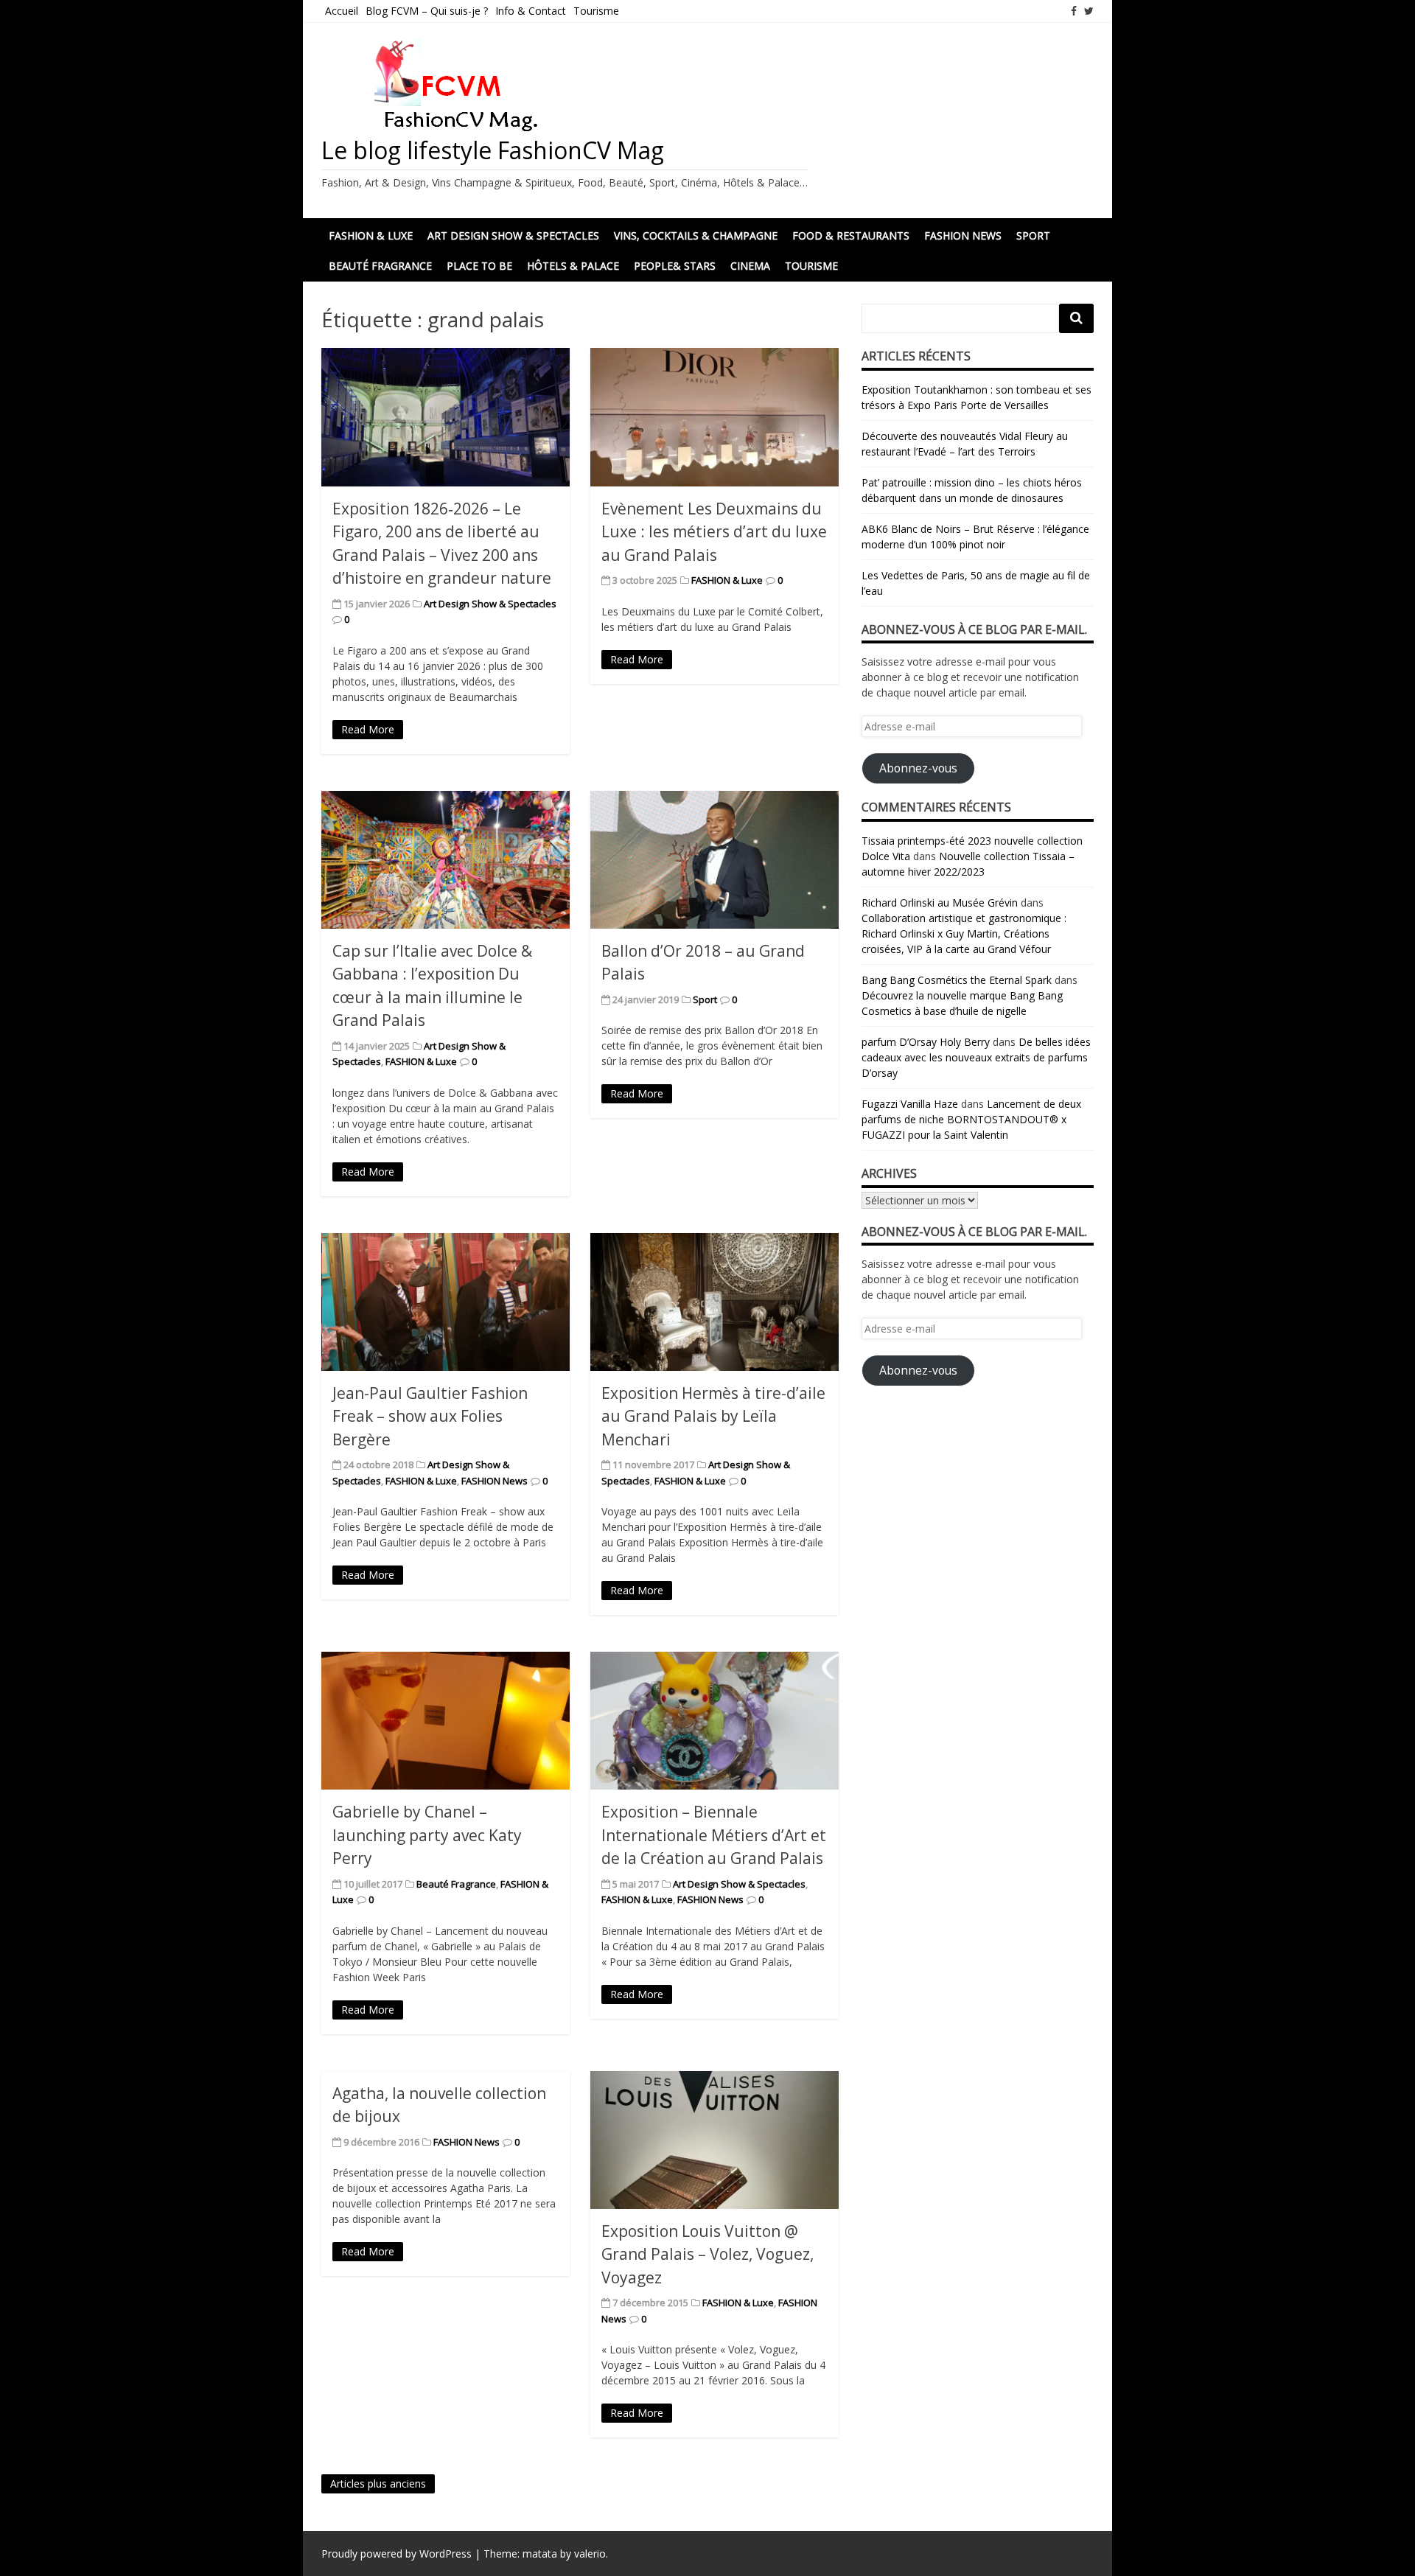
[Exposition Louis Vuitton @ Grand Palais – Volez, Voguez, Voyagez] (715, 2140)
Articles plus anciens (378, 2483)
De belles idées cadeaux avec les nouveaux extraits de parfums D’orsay (976, 1057)
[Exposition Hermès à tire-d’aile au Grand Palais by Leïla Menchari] (715, 1302)
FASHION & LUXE (371, 235)
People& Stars (675, 266)
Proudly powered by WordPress (396, 2554)
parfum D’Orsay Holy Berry (926, 1042)
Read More (368, 729)
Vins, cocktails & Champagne (696, 235)
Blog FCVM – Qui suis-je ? (427, 11)
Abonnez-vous (918, 768)
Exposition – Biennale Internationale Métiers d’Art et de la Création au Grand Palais (714, 1835)
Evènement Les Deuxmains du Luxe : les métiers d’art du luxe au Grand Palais (714, 532)
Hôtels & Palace (573, 266)
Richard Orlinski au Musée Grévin (940, 903)
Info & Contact (531, 11)
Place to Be (479, 266)
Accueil (342, 11)
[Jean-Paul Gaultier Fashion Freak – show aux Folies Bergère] (446, 1302)
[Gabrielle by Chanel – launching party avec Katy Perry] (446, 1721)
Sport (1033, 235)
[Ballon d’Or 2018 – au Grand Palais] (715, 860)
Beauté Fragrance (380, 266)
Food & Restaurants (851, 235)
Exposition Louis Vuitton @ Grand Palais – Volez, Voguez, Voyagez (707, 2254)
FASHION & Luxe (727, 580)
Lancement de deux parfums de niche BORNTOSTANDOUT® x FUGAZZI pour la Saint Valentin (971, 1119)
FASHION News (963, 235)
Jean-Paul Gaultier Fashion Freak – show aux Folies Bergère (430, 1416)
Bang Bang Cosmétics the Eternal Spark (957, 980)
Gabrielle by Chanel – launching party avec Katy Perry (427, 1835)
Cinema (750, 266)
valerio (590, 2554)
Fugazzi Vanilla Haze (910, 1104)
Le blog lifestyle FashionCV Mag (493, 150)
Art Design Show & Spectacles (513, 235)
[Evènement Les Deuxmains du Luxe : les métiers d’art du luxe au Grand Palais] (715, 417)
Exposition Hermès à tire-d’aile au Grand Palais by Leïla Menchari (713, 1416)
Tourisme (596, 11)
